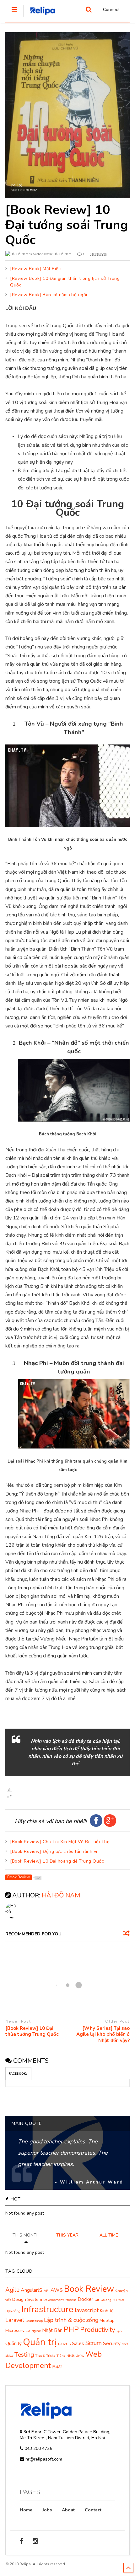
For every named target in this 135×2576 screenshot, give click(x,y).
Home (26, 2510)
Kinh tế (107, 2311)
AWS (57, 2290)
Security (112, 2344)
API (46, 2291)
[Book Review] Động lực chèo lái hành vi (54, 1851)
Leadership (34, 2321)
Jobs (47, 2510)
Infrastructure (47, 2309)
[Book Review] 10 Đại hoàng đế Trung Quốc (57, 1861)
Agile (12, 2290)
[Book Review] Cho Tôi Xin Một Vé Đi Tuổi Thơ (60, 1842)
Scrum (94, 2343)
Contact (93, 2510)
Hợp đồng (13, 2311)
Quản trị (40, 2342)
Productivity (98, 2330)
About (68, 2510)
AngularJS (32, 2290)
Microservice (18, 2331)
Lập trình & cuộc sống (71, 2320)
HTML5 (118, 2300)
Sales (78, 2344)
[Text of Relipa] (40, 17)
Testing (24, 2355)
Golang (106, 2300)
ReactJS (64, 2344)
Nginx (36, 2331)
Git (97, 2300)
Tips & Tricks (45, 2356)
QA (119, 2331)
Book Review (89, 2289)
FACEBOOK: (18, 2074)
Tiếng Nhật (65, 2356)
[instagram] (35, 2541)
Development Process (60, 2300)
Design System (27, 2299)
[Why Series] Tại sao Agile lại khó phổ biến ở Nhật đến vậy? (103, 2035)
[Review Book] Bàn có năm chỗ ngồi (49, 295)
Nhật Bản (52, 2330)
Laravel (15, 2320)
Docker (85, 2299)
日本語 (57, 2367)
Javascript (86, 2310)
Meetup (107, 2320)
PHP (71, 2330)
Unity (80, 2356)
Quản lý (13, 2344)
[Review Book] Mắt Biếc (35, 269)
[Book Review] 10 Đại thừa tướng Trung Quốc (32, 2032)
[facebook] (22, 2541)
